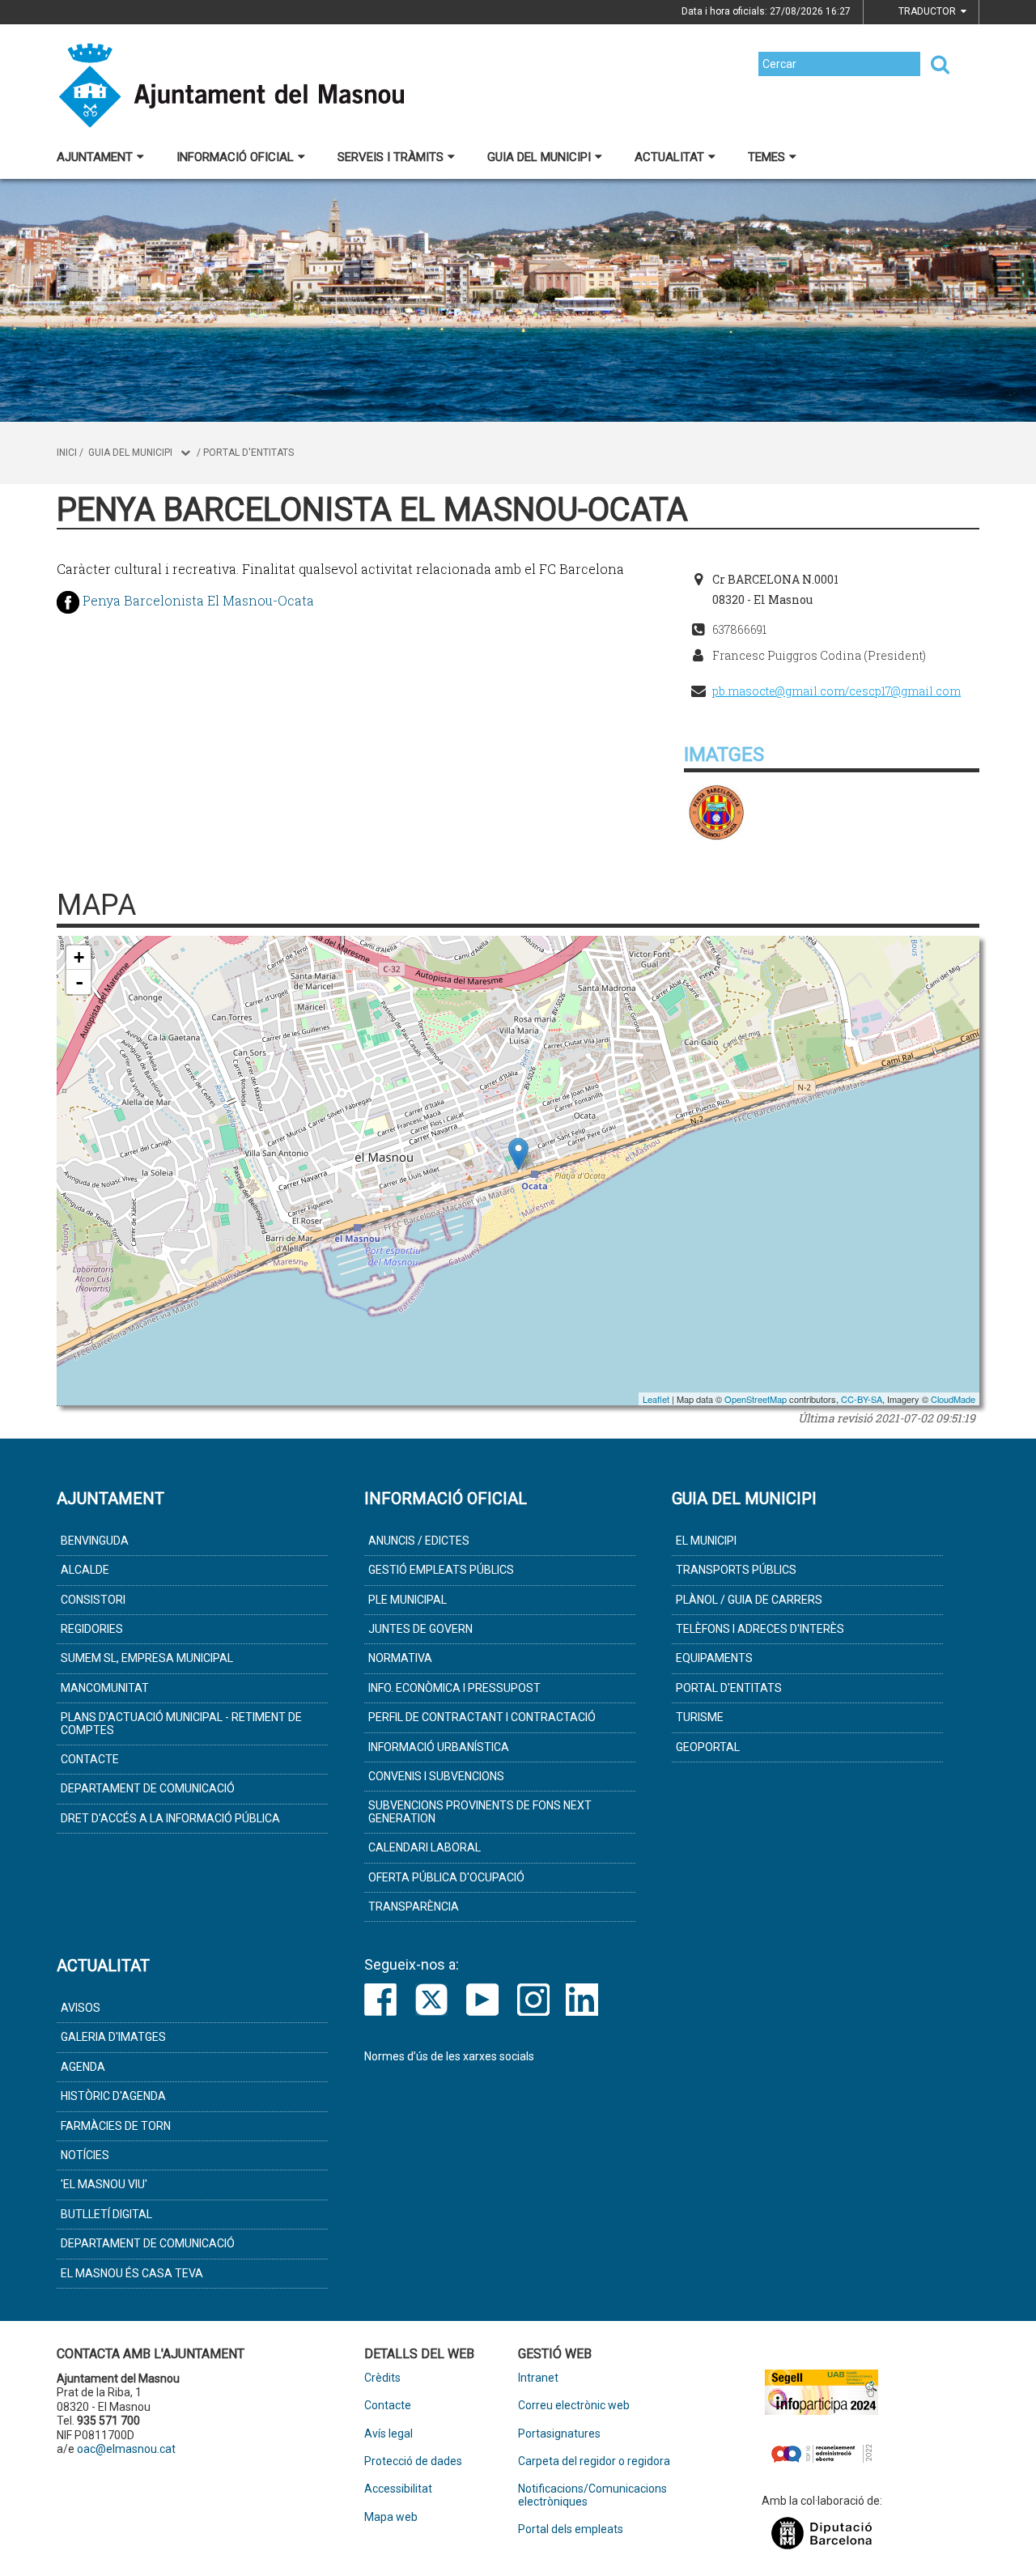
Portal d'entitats (248, 453)
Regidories (92, 1629)
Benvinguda (95, 1541)
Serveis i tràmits (391, 157)
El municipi (706, 1541)
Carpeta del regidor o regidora (594, 2461)
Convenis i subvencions (436, 1776)
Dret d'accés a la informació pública (170, 1818)
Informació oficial (235, 157)
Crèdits (382, 2378)
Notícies (85, 2155)
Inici (67, 453)
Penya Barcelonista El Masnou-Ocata (198, 600)
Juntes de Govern (420, 1629)
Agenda (83, 2067)
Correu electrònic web (574, 2406)
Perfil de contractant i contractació (482, 1717)
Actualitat (669, 157)
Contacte (90, 1759)
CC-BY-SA (862, 1399)
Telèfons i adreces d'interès (760, 1629)
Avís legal (388, 2434)
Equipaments (714, 1658)
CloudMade (953, 1399)
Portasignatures (559, 2434)
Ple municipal (408, 1600)
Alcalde (85, 1570)
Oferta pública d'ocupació (446, 1877)
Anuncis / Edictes (419, 1541)
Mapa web (391, 2517)
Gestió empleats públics (441, 1570)
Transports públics (736, 1570)
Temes (766, 157)
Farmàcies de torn (116, 2126)
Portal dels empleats (571, 2529)
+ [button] (79, 957)
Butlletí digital (106, 2214)
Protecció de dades (413, 2461)
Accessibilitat (398, 2489)
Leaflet (656, 1399)
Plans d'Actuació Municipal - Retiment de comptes (181, 1723)
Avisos (81, 2008)
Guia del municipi (539, 157)
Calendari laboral (425, 1847)
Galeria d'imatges (113, 2037)
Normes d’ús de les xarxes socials (449, 2056)
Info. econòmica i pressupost (454, 1688)
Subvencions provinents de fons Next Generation (480, 1811)
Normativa (400, 1658)
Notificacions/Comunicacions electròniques (592, 2495)
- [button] (79, 982)
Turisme (700, 1717)
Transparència (414, 1906)
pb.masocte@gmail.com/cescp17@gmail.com (836, 691)
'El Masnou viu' (104, 2184)
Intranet (538, 2378)
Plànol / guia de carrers (749, 1600)
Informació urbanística (439, 1747)
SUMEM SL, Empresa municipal (147, 1658)
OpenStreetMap (756, 1399)
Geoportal (708, 1747)
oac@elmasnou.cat (126, 2449)
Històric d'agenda (113, 2096)
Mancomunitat (105, 1688)
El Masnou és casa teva (132, 2273)
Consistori (93, 1600)
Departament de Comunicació (148, 1788)
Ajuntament (95, 157)
